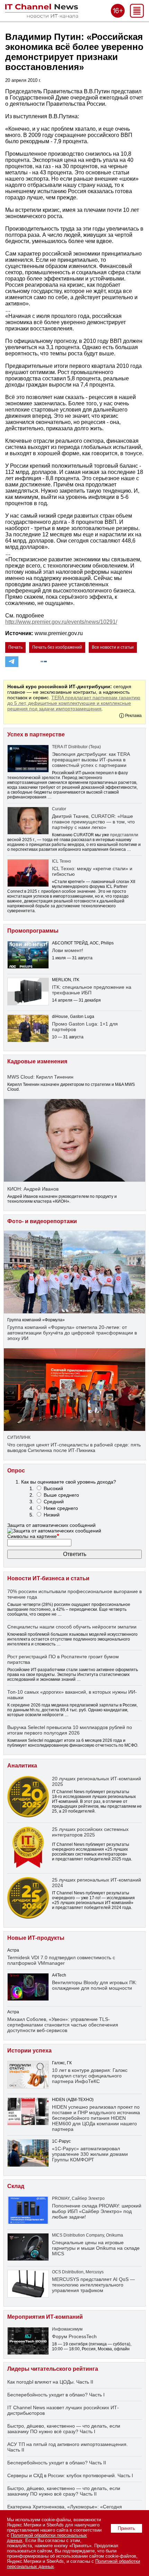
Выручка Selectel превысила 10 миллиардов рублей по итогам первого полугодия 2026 (70, 1730)
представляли (124, 835)
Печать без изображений (57, 647)
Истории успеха (29, 2051)
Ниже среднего (61, 1508)
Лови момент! (68, 950)
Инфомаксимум (67, 2329)
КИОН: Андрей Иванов (33, 1189)
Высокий (53, 1488)
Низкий (52, 1515)
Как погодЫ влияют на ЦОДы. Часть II (50, 2382)
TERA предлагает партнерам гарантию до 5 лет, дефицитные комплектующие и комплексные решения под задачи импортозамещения (74, 703)
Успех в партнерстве (36, 734)
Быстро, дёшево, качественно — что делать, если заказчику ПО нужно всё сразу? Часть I (64, 2429)
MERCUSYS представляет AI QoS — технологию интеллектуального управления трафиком (93, 2285)
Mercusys (95, 2272)
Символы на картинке (33, 1536)
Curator (59, 809)
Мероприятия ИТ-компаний (45, 2317)
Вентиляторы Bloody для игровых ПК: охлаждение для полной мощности (94, 1985)
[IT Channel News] (42, 16)
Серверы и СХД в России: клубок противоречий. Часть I (70, 2475)
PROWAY (61, 2198)
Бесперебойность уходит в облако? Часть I (56, 2395)
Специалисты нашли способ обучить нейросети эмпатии (72, 1627)
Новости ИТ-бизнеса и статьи (48, 1578)
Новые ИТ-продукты (36, 1938)
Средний (54, 1502)
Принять (126, 2528)
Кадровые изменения (37, 1061)
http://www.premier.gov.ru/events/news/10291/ (61, 622)
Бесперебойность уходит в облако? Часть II (57, 2463)
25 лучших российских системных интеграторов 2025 (90, 1832)
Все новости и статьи (113, 647)
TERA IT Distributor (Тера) (76, 747)
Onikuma (115, 2235)
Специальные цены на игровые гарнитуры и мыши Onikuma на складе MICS (96, 2248)
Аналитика (22, 1766)
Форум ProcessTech (74, 2336)
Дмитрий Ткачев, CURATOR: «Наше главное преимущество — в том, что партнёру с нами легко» (93, 822)
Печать (15, 647)
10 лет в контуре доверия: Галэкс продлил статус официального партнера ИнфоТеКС (90, 2076)
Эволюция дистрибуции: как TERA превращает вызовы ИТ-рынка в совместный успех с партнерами (91, 760)
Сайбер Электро (88, 2198)
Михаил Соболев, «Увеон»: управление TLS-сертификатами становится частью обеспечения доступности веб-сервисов (63, 2025)
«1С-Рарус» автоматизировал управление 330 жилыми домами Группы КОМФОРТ (90, 2154)
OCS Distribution (68, 2272)
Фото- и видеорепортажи (42, 1221)
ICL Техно (62, 861)
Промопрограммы (33, 931)
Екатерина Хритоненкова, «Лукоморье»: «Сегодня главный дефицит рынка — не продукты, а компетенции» (73, 2509)
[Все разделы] (137, 16)
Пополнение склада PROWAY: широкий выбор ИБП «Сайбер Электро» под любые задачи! (97, 2211)
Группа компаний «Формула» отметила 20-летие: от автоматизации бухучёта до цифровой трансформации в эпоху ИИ (72, 1333)
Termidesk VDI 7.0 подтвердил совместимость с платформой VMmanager (61, 1960)
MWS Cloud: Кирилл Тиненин (40, 1077)
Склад (16, 2186)
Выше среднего (61, 1495)
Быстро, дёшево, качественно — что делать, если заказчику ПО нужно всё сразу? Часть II (64, 2491)
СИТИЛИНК (19, 1437)
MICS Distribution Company (78, 2235)
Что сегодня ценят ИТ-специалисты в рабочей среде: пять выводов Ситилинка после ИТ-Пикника (74, 1447)
